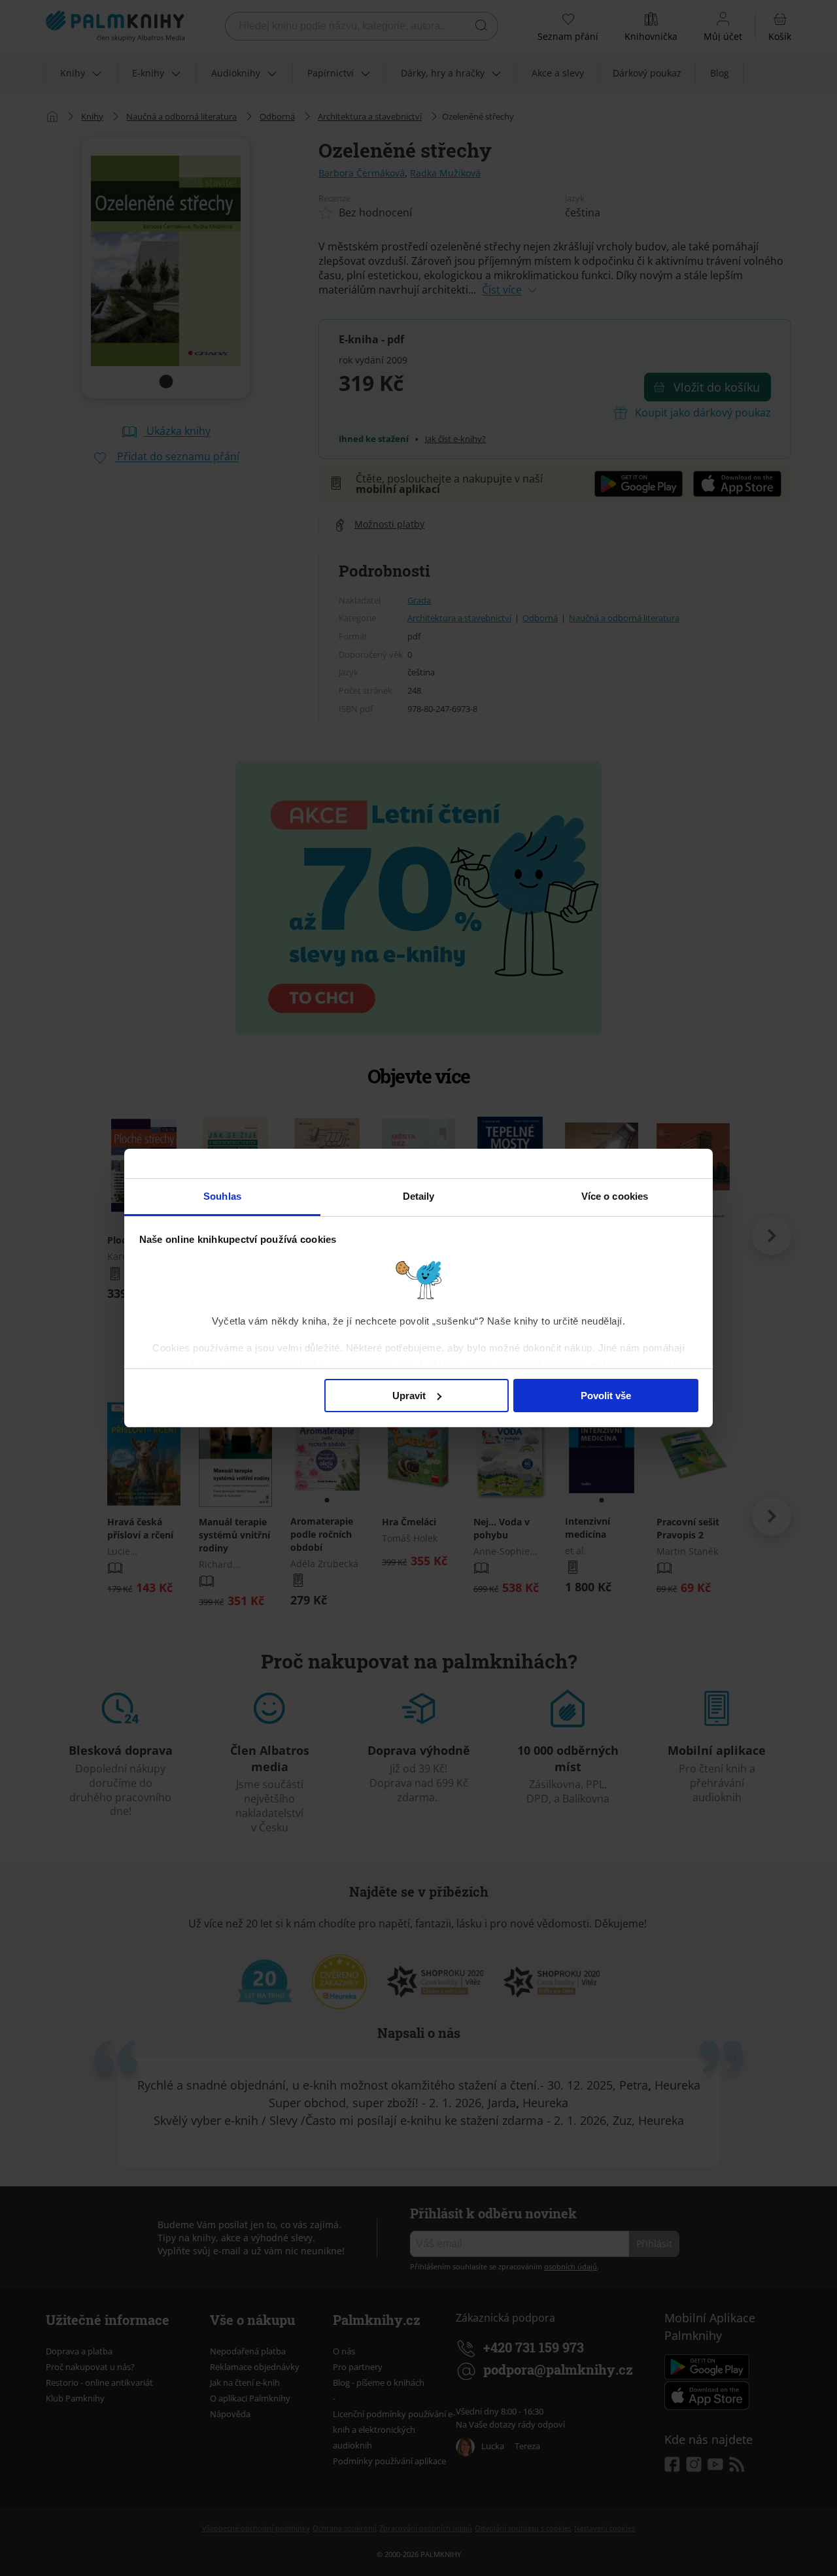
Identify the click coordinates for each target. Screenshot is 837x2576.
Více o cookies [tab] (615, 1196)
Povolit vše (606, 1396)
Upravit (409, 1396)
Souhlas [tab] (222, 1196)
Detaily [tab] (419, 1196)
